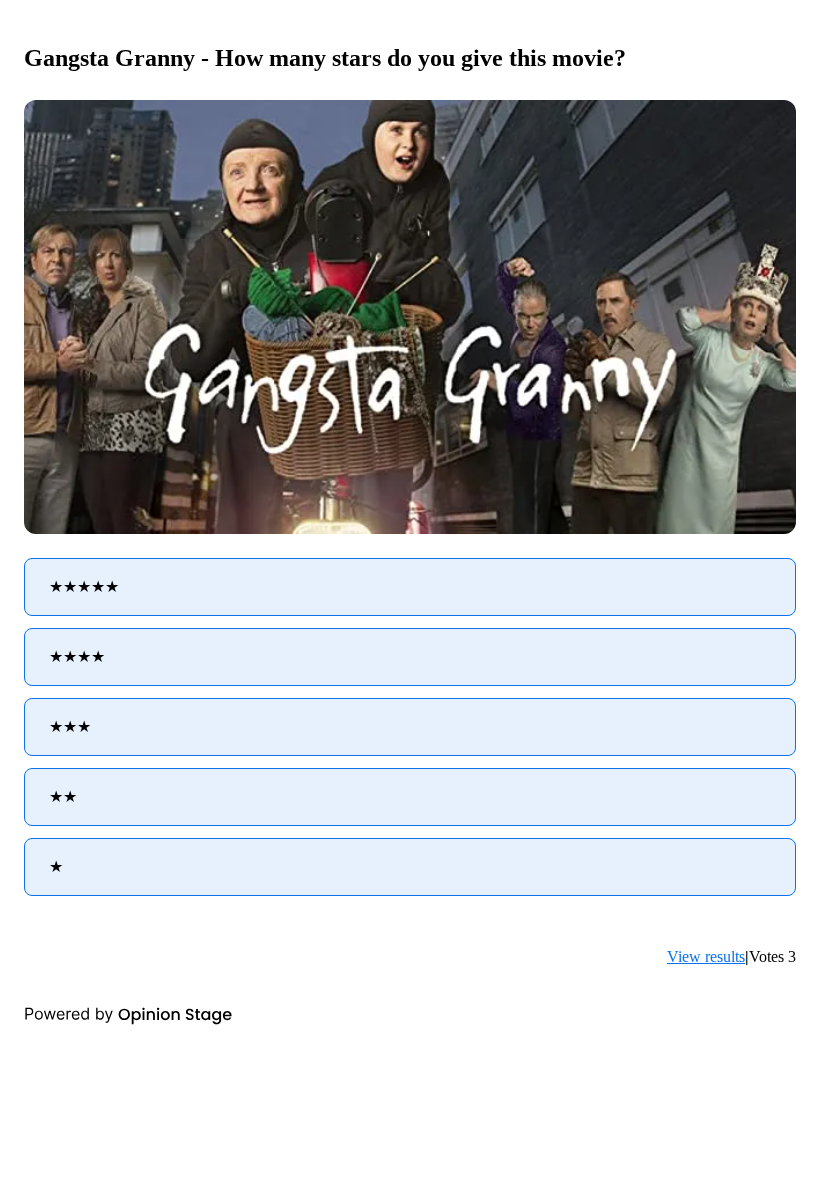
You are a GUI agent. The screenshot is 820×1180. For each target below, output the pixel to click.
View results (706, 957)
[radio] (410, 587)
